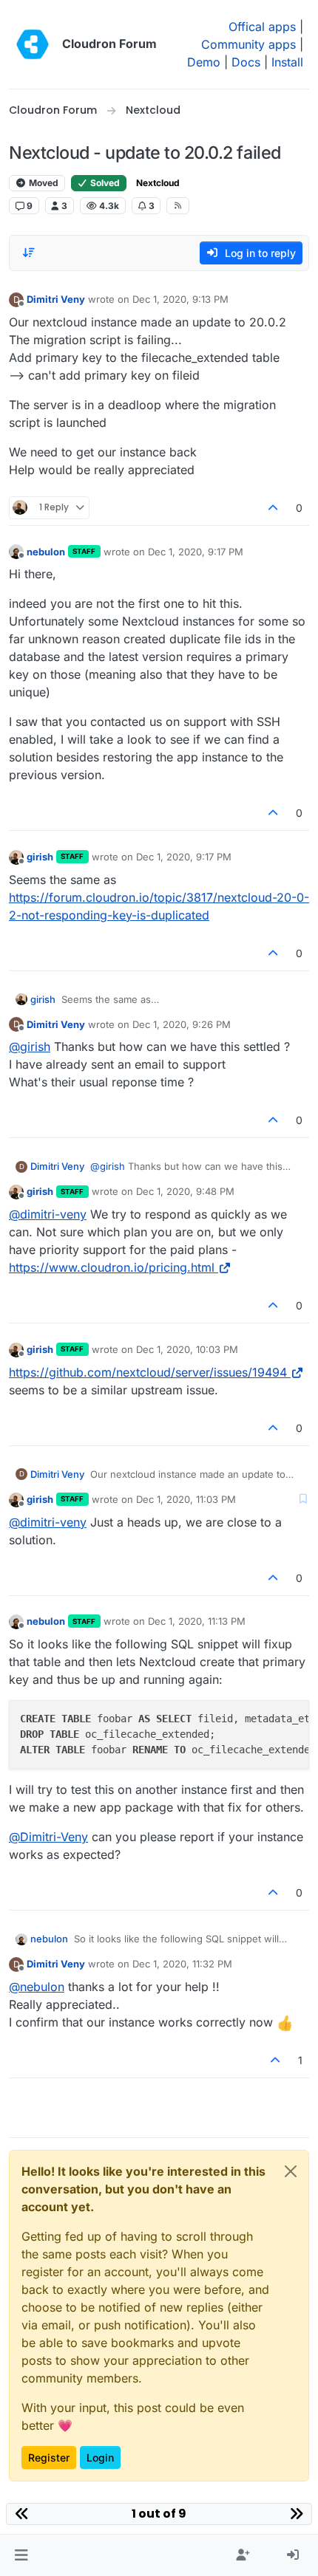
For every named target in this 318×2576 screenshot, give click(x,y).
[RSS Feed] (178, 205)
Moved (43, 183)
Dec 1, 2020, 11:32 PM (182, 1964)
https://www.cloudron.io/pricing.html (112, 1267)
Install (287, 62)
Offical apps (262, 27)
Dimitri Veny (56, 299)
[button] (21, 2555)
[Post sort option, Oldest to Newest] (29, 253)
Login (100, 2457)
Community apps (248, 44)
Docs (246, 62)
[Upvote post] (274, 508)
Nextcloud (158, 183)
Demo (204, 62)
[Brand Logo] (33, 44)
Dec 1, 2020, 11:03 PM (186, 1499)
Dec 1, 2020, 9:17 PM (196, 552)
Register (49, 2457)
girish (40, 857)
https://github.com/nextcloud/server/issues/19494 (148, 1372)
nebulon (46, 552)
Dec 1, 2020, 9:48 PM (185, 1191)
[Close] (291, 2171)
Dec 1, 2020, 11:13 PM (197, 1621)
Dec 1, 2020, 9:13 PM (180, 299)
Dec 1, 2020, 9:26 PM (182, 1024)
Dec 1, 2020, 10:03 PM (187, 1349)
